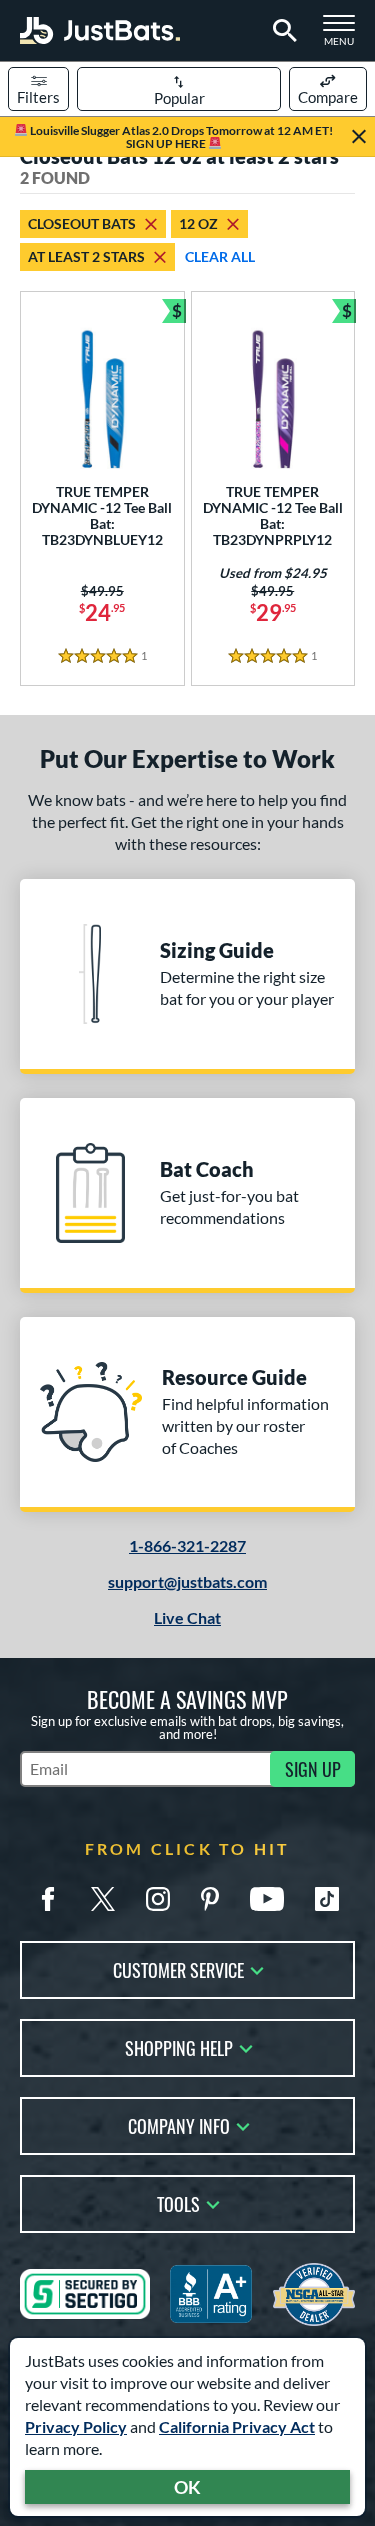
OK (187, 2487)
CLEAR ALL (220, 256)
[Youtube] (267, 1899)
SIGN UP (313, 1769)
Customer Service (178, 1968)
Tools (178, 2202)
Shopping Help (179, 2046)
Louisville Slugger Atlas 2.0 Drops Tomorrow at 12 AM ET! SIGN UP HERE (180, 137)
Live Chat (187, 1617)
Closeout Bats (82, 223)
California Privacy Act (237, 2426)
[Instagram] (158, 1899)
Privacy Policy (76, 2426)
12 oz (198, 223)
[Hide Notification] (359, 137)
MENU (345, 36)
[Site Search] (281, 31)
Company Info (179, 2124)
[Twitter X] (103, 1899)
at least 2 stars (86, 256)
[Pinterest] (210, 1899)
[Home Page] (100, 30)
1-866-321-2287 (187, 1545)
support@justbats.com (187, 1581)
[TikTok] (327, 1899)
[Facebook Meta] (48, 1899)
